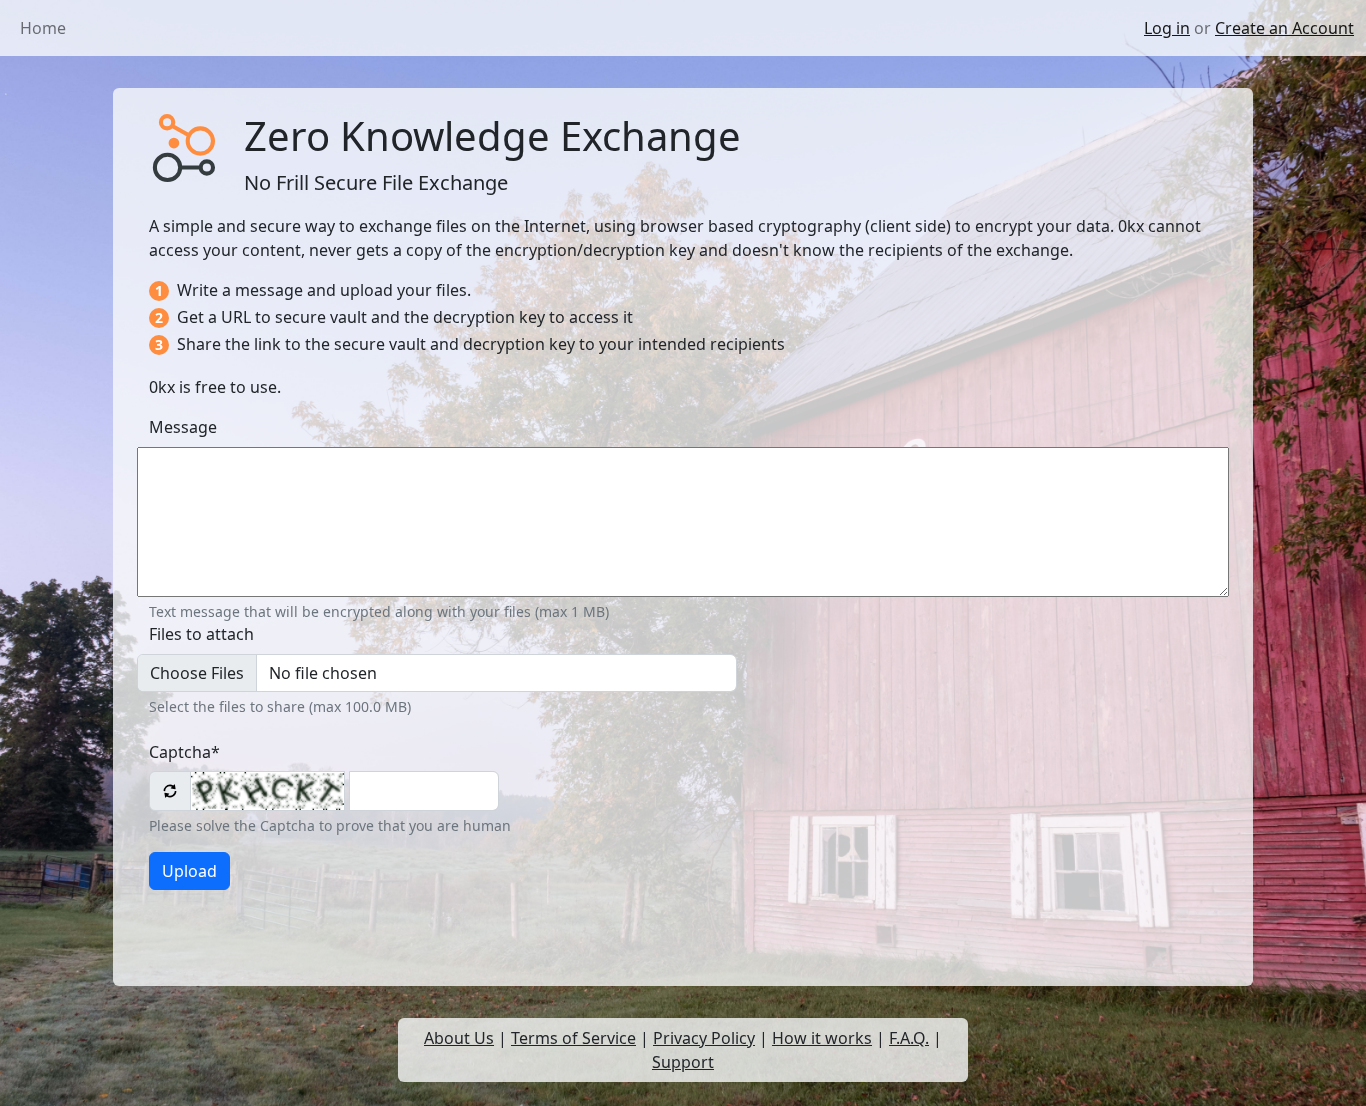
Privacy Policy (704, 1038)
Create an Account (1284, 28)
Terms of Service (573, 1038)
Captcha (184, 752)
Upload (189, 871)
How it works (822, 1038)
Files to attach (201, 634)
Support (683, 1062)
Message (183, 427)
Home (43, 28)
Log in (1167, 28)
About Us (459, 1038)
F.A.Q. (909, 1038)
